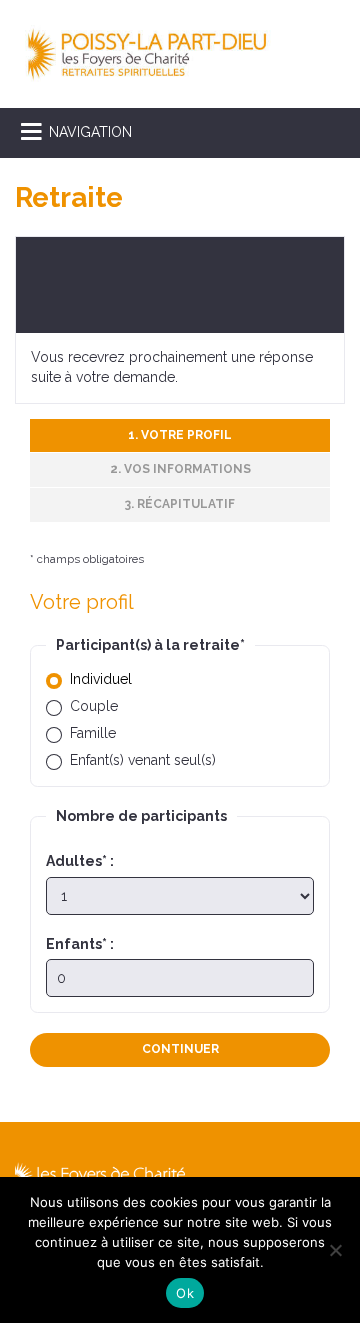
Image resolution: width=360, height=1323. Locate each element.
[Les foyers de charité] (147, 53)
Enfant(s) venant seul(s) (143, 760)
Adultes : (80, 861)
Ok (185, 1293)
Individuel (101, 679)
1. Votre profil (180, 435)
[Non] (335, 1250)
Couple (94, 706)
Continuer (180, 1049)
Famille (93, 733)
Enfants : (80, 944)
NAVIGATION (90, 132)
